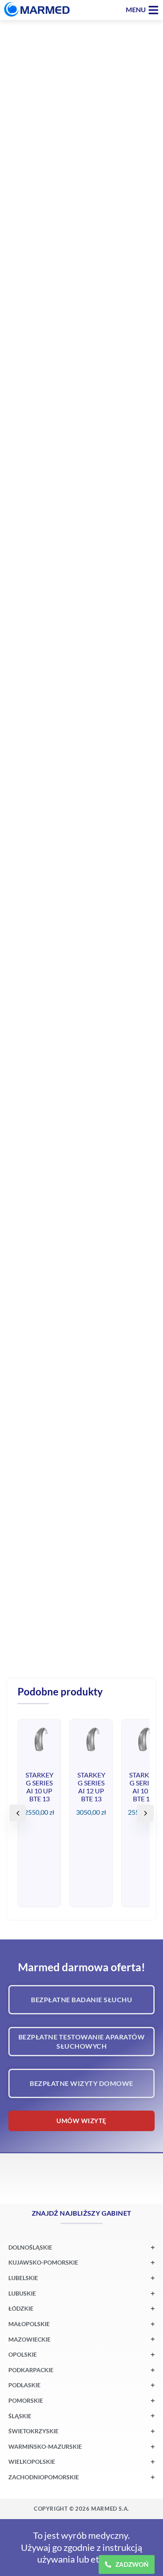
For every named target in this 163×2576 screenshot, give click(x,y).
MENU (136, 9)
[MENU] (153, 10)
